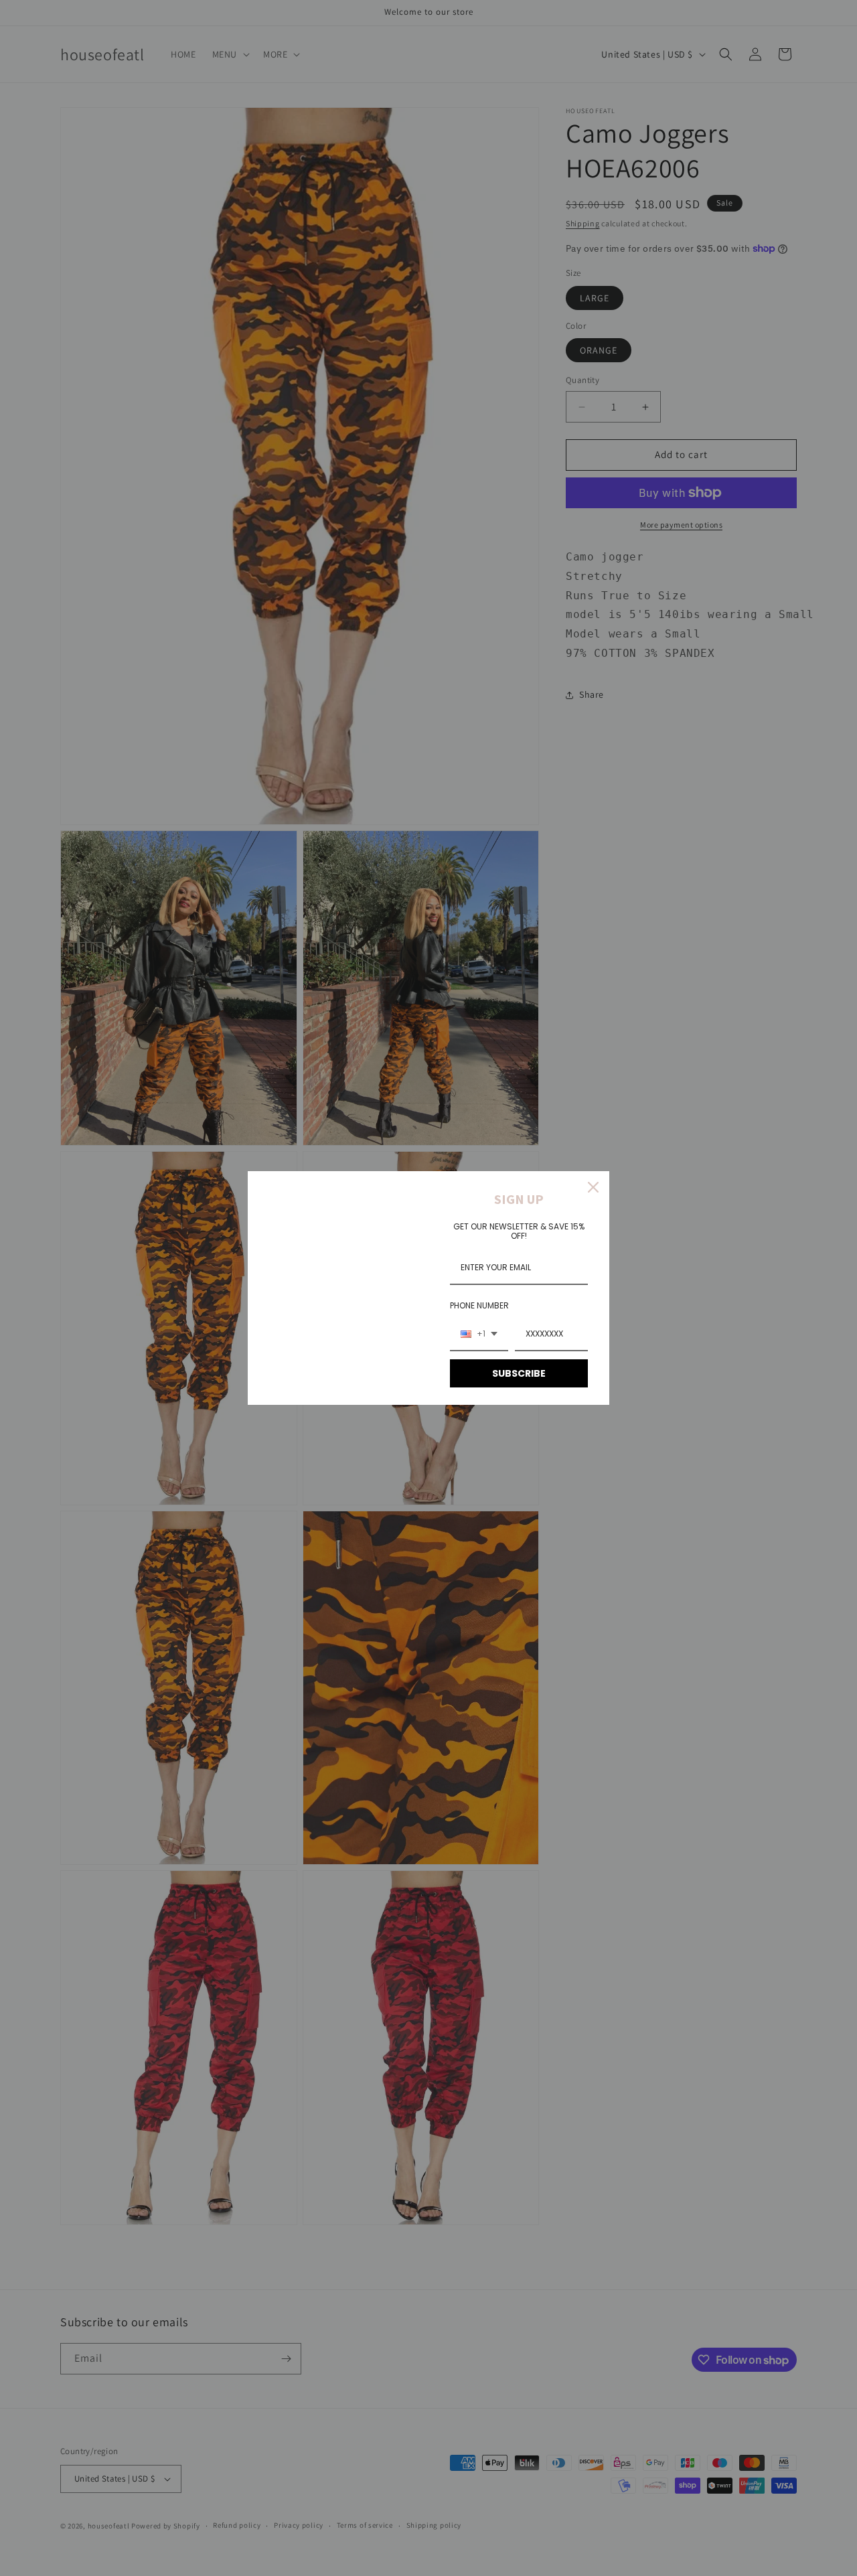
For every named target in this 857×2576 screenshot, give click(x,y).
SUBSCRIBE (519, 1373)
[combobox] (479, 1335)
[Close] (593, 1187)
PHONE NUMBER (479, 1305)
